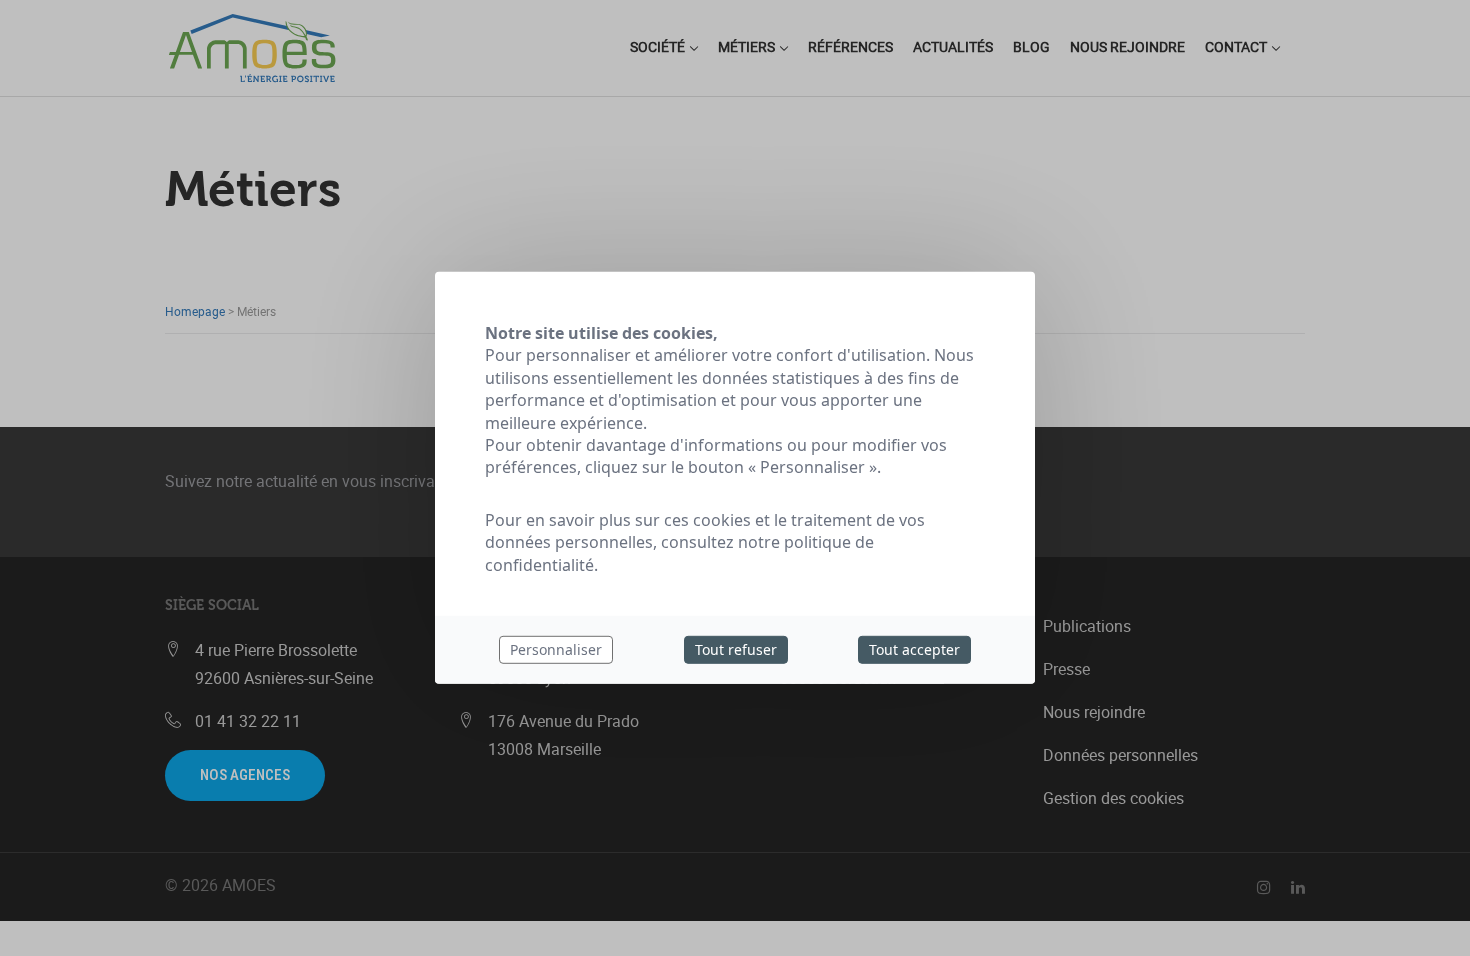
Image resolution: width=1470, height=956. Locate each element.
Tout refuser (736, 649)
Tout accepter (914, 649)
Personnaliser (556, 649)
